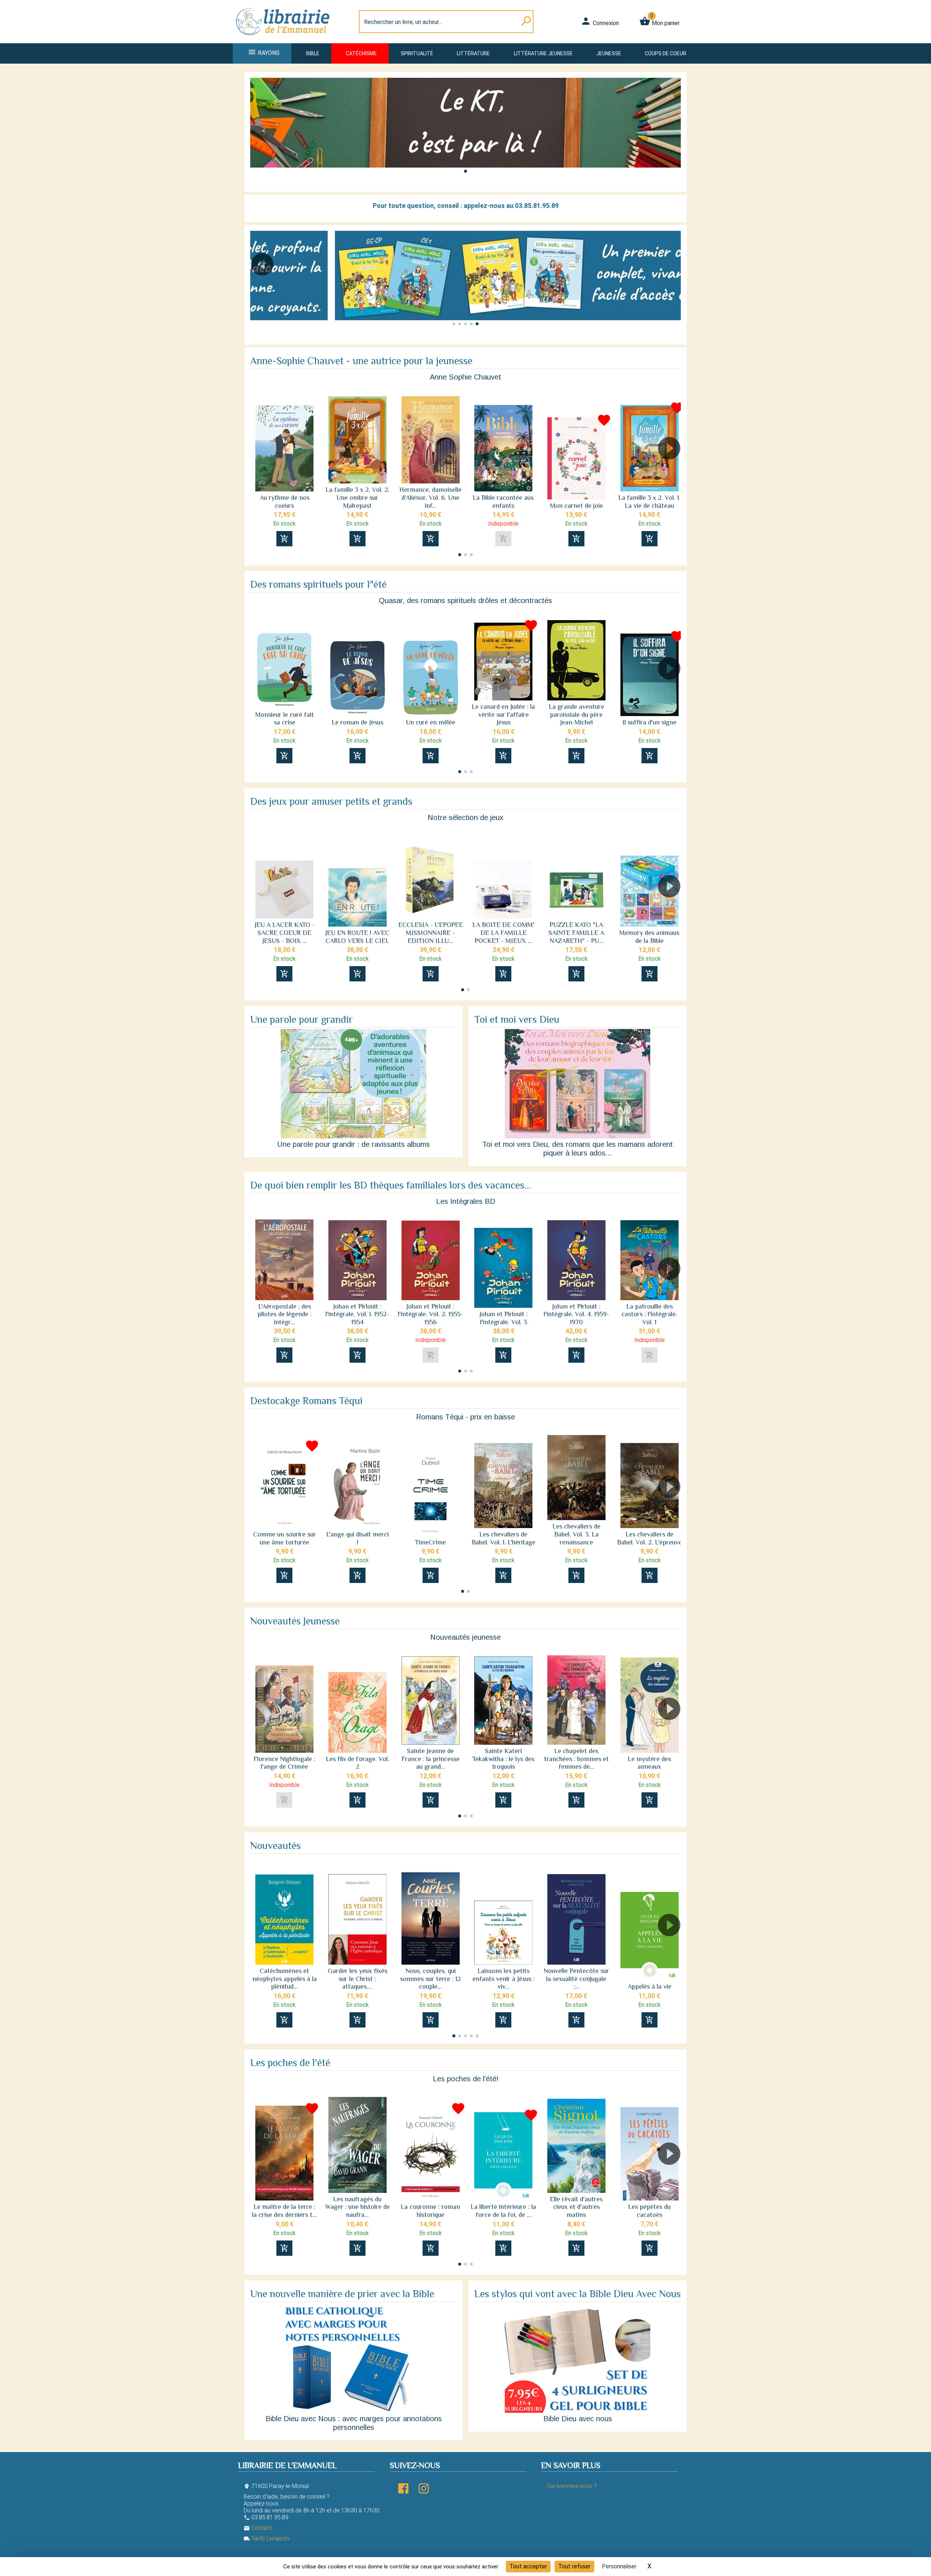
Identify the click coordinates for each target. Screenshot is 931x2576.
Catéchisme (361, 53)
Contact (258, 2528)
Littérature (473, 53)
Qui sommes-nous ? (572, 2486)
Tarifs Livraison (266, 2538)
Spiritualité (417, 53)
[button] (465, 171)
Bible (313, 53)
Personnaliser (619, 2566)
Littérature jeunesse (543, 53)
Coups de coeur (666, 53)
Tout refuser (574, 2566)
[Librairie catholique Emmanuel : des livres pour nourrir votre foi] (285, 39)
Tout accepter (528, 2566)
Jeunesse (609, 53)
